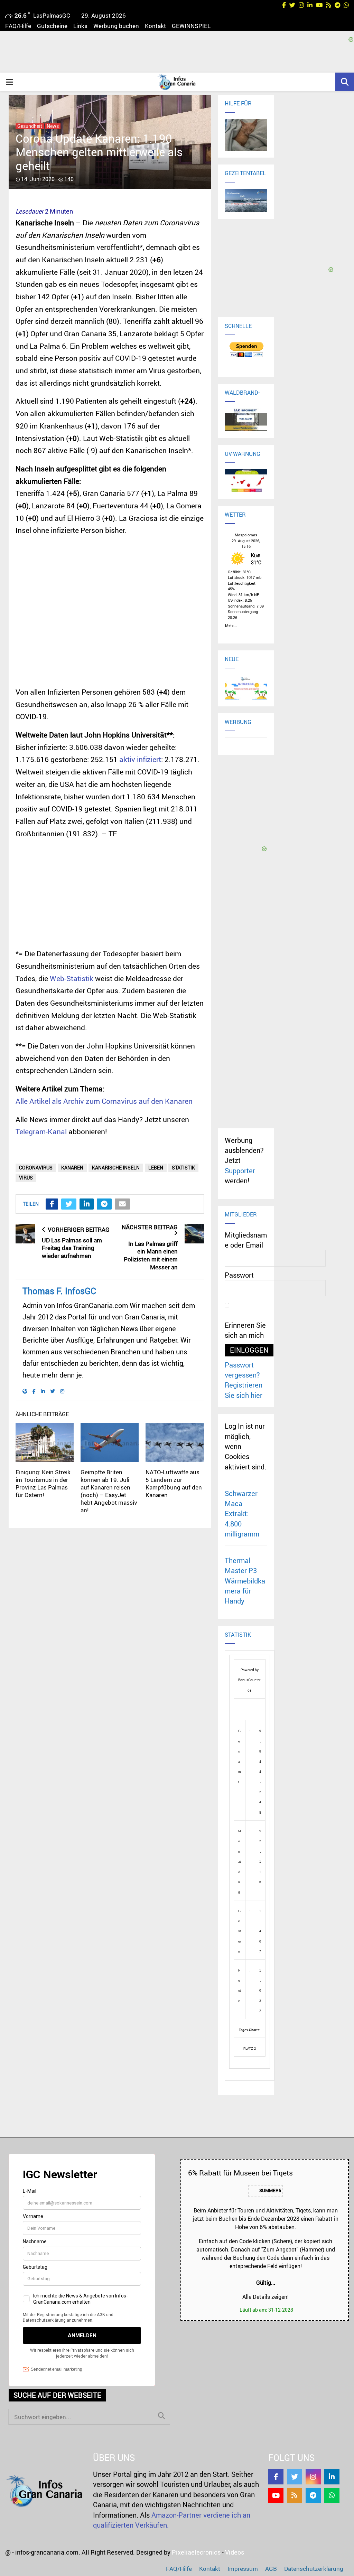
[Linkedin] (332, 2477)
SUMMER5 (270, 2191)
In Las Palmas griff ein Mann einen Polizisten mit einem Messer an (151, 1255)
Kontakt (155, 26)
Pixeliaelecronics (196, 2552)
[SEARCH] (161, 2416)
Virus (26, 1178)
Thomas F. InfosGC (59, 1291)
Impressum (243, 2569)
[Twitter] (295, 2477)
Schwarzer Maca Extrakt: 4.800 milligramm (242, 1514)
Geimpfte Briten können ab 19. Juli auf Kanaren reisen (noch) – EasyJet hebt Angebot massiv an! (109, 1491)
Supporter (240, 1171)
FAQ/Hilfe (18, 26)
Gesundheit (30, 126)
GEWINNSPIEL (191, 26)
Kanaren (72, 1168)
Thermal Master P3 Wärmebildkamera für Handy (245, 1581)
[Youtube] (276, 2495)
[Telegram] (313, 2495)
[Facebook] (276, 2477)
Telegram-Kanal (41, 1131)
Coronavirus (36, 1168)
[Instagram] (313, 2477)
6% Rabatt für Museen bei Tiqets (240, 2173)
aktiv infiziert (140, 759)
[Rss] (295, 2495)
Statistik (183, 1168)
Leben (156, 1168)
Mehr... (231, 624)
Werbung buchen (116, 26)
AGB (271, 2569)
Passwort (239, 1275)
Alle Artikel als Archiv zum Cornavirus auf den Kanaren (104, 1101)
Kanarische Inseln (116, 1168)
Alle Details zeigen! (265, 2297)
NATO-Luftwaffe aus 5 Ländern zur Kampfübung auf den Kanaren (174, 1483)
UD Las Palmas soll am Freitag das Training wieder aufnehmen (72, 1248)
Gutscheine (52, 26)
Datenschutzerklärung (314, 2569)
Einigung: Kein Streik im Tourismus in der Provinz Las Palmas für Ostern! (43, 1483)
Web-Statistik (72, 978)
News (53, 126)
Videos (235, 2552)
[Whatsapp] (332, 2495)
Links (80, 26)
